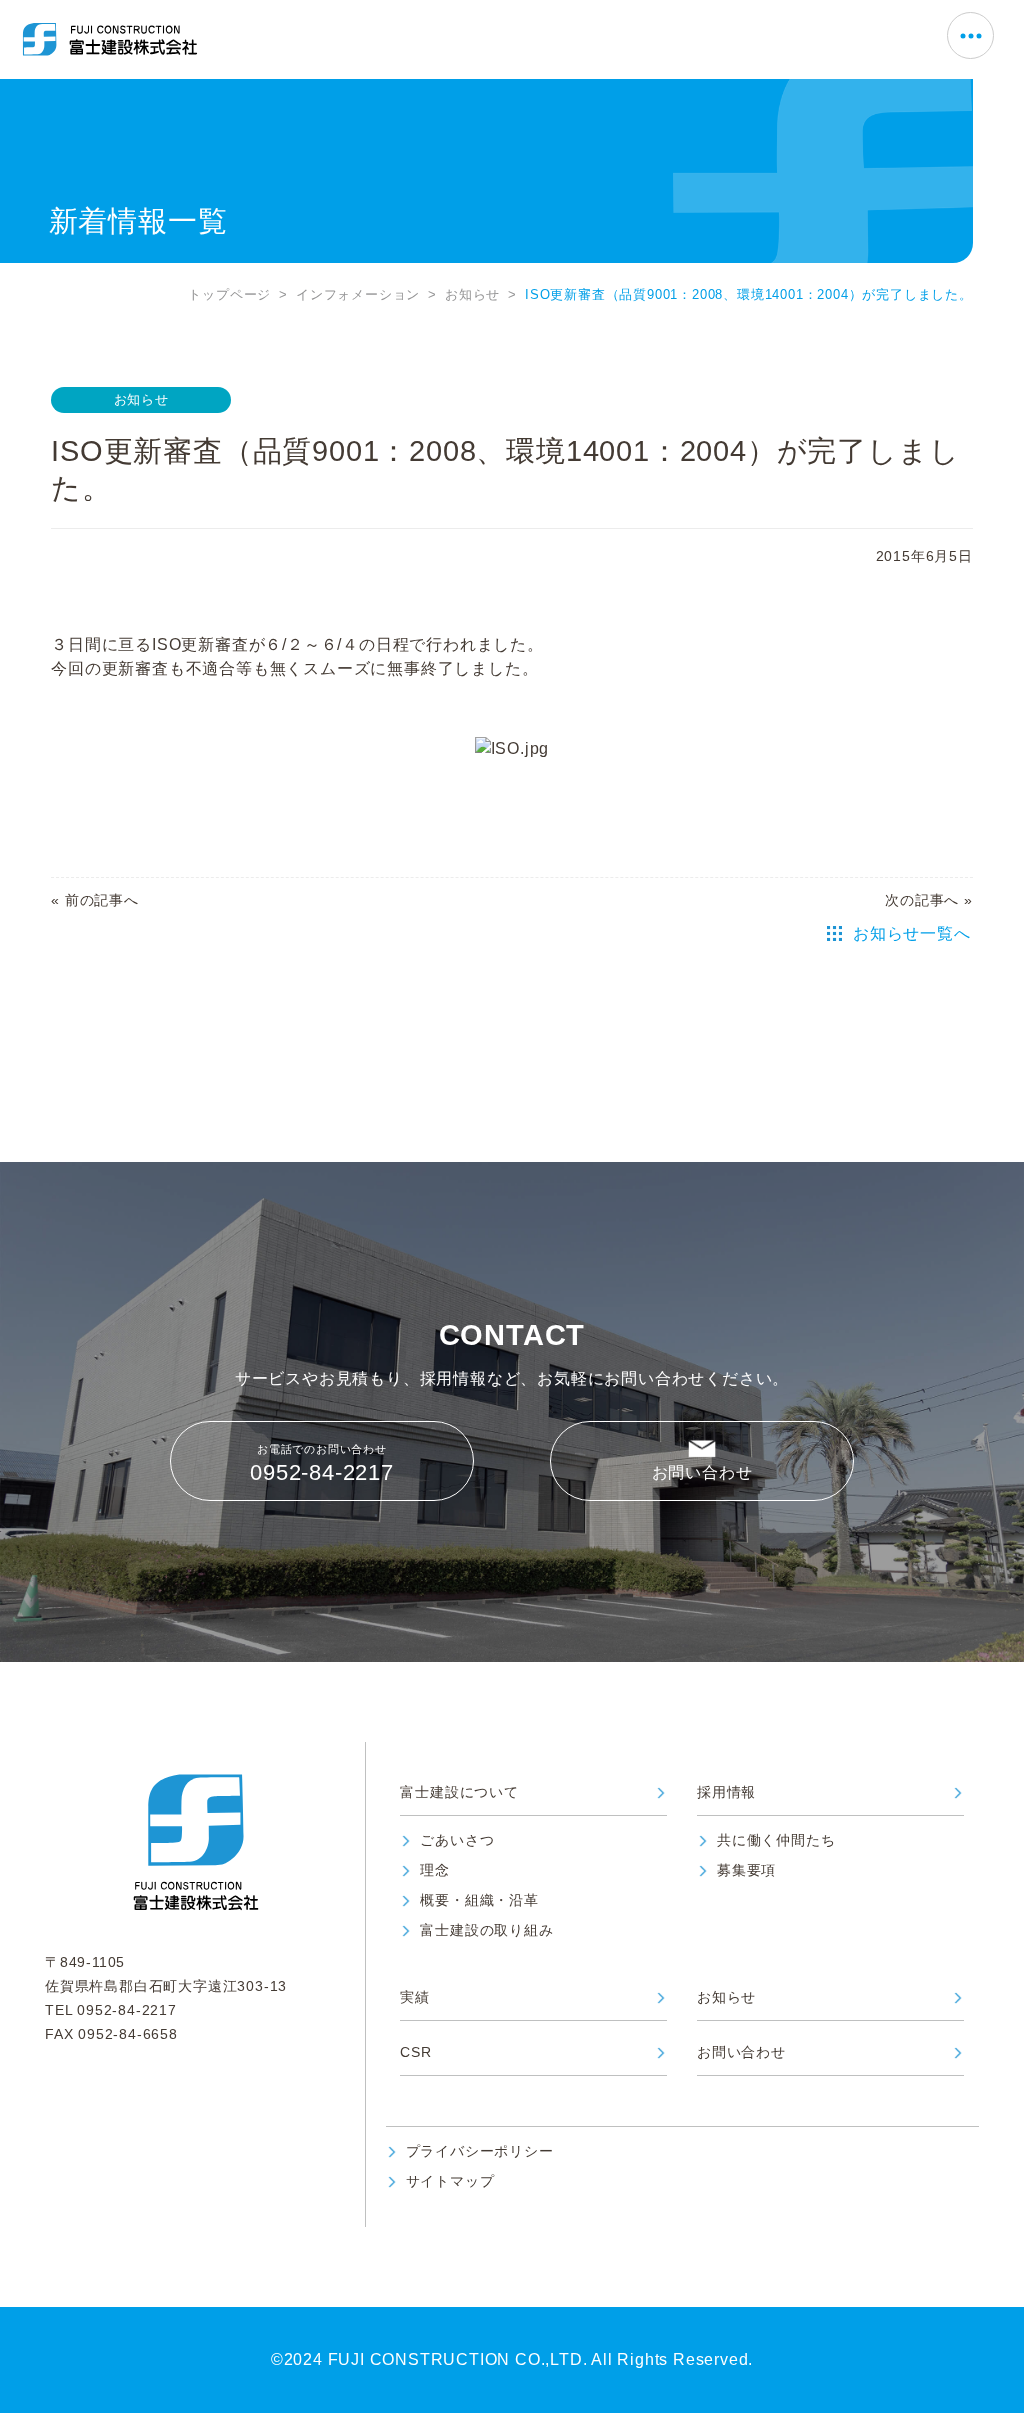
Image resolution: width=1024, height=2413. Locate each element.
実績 (415, 1997)
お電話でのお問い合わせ (322, 1464)
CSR (415, 2052)
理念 (435, 1870)
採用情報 (726, 1792)
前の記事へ (102, 900)
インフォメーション (358, 294)
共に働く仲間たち (776, 1840)
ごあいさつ (457, 1840)
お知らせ (472, 294)
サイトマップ (450, 2181)
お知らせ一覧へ (912, 933)
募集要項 (746, 1870)
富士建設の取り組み (486, 1930)
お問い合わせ (702, 1472)
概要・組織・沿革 (479, 1900)
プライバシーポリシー (480, 2151)
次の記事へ (922, 900)
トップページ (229, 294)
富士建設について (459, 1792)
